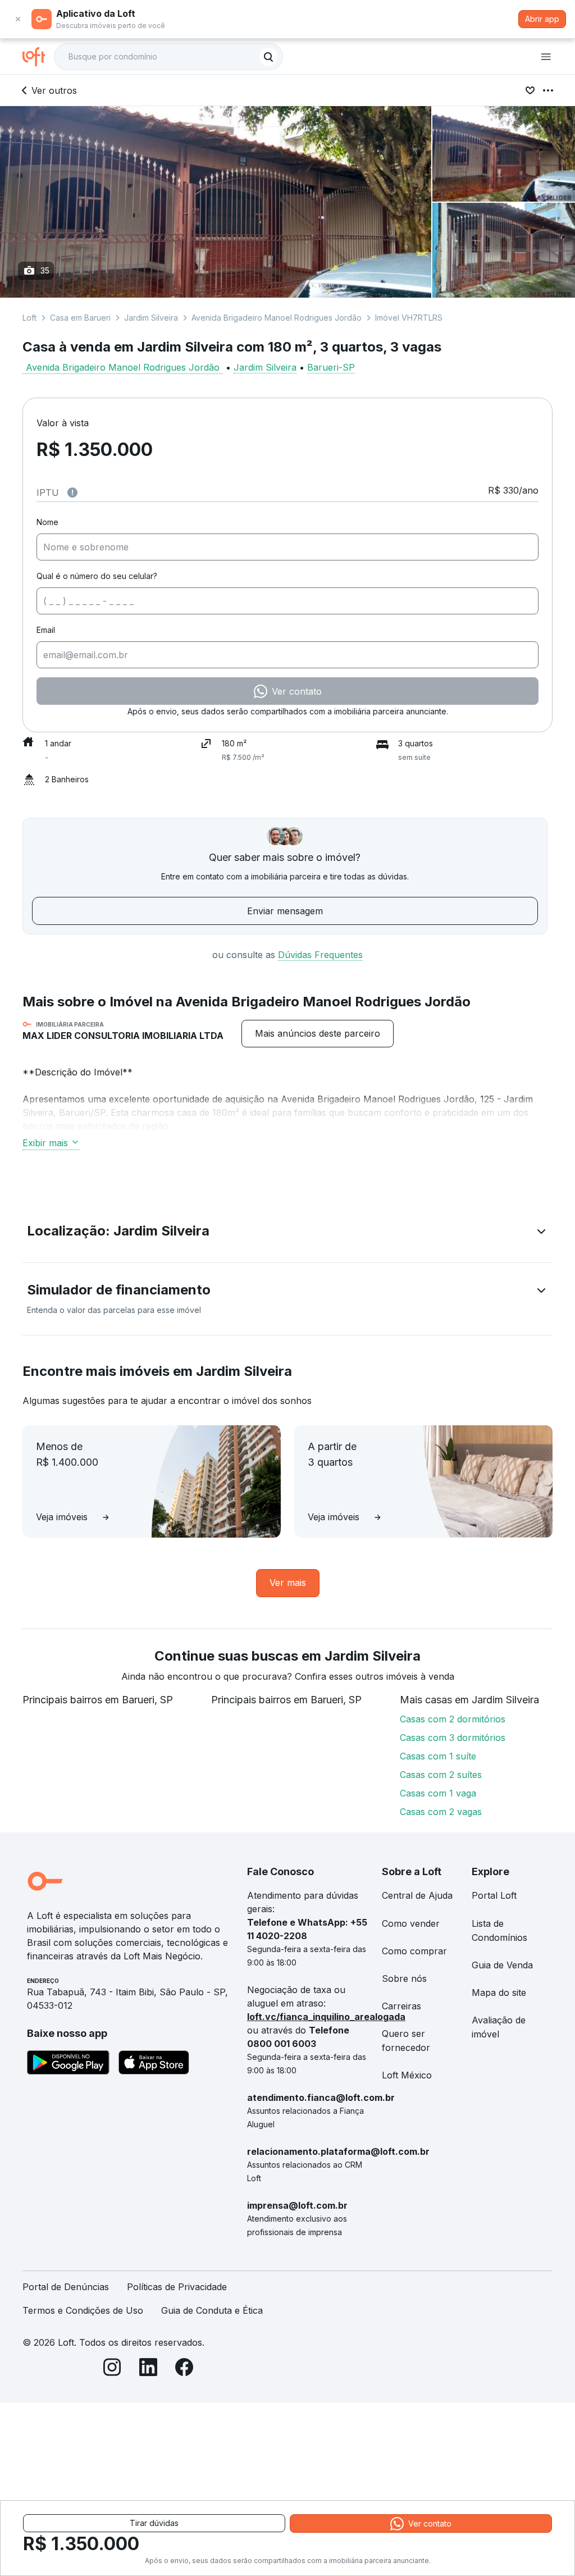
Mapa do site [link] (499, 1993)
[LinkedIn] (148, 2369)
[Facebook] (184, 2369)
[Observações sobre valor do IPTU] (72, 493)
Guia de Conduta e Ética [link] (212, 2310)
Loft (29, 318)
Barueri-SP (331, 367)
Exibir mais (45, 1143)
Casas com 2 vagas (441, 1812)
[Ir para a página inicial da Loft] (38, 57)
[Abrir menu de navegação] (546, 57)
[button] (287, 1233)
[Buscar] (268, 57)
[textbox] (168, 57)
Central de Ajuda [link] (417, 1895)
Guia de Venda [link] (502, 1965)
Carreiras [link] (401, 2006)
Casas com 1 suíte (438, 1756)
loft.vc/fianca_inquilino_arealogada (326, 2017)
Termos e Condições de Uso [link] (83, 2310)
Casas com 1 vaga (438, 1793)
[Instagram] (112, 2369)
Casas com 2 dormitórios (453, 1719)
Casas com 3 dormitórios (453, 1738)
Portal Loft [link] (494, 1895)
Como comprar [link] (414, 1951)
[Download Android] (68, 2064)
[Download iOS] (154, 2064)
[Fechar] (18, 19)
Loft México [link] (407, 2075)
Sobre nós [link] (404, 1978)
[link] (318, 1034)
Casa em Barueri (80, 318)
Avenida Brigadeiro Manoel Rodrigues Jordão (277, 318)
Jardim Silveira (151, 318)
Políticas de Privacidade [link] (177, 2287)
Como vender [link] (411, 1923)
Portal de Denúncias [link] (66, 2287)
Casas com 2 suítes (441, 1775)
